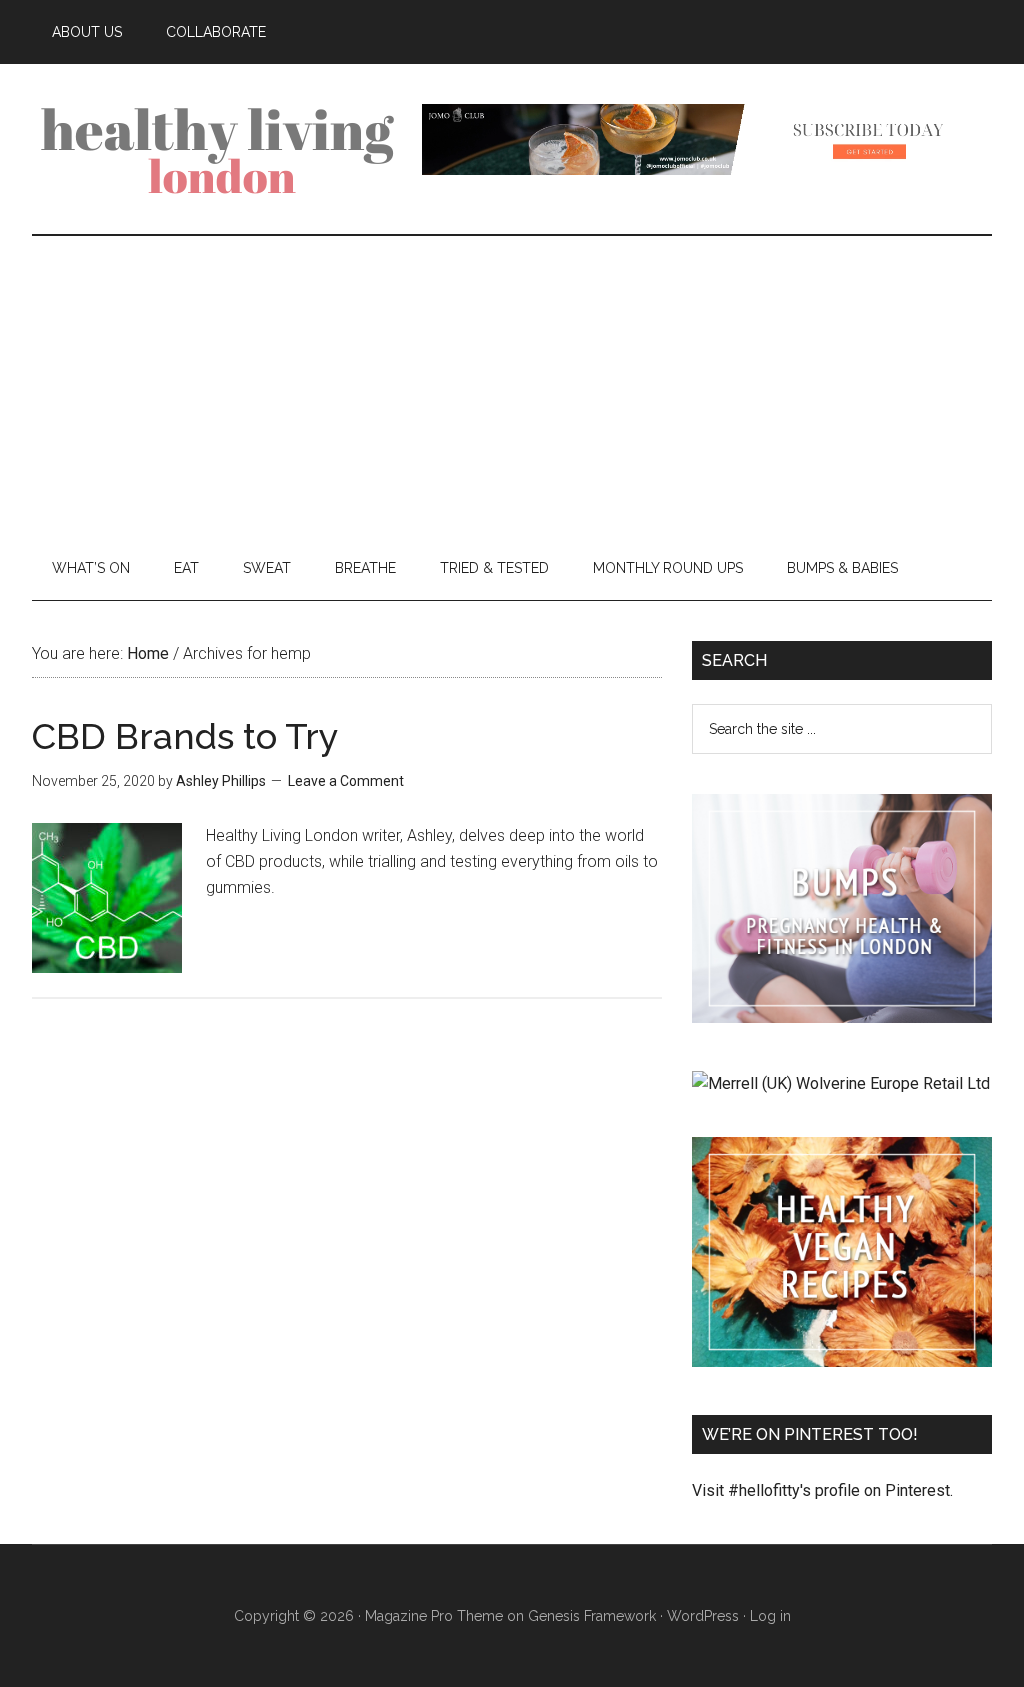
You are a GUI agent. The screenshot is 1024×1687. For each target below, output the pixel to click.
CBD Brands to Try (185, 736)
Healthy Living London (222, 149)
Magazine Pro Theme (434, 1616)
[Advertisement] (512, 386)
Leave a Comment (346, 781)
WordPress (703, 1616)
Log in (770, 1616)
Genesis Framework (592, 1616)
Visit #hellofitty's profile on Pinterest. (822, 1490)
